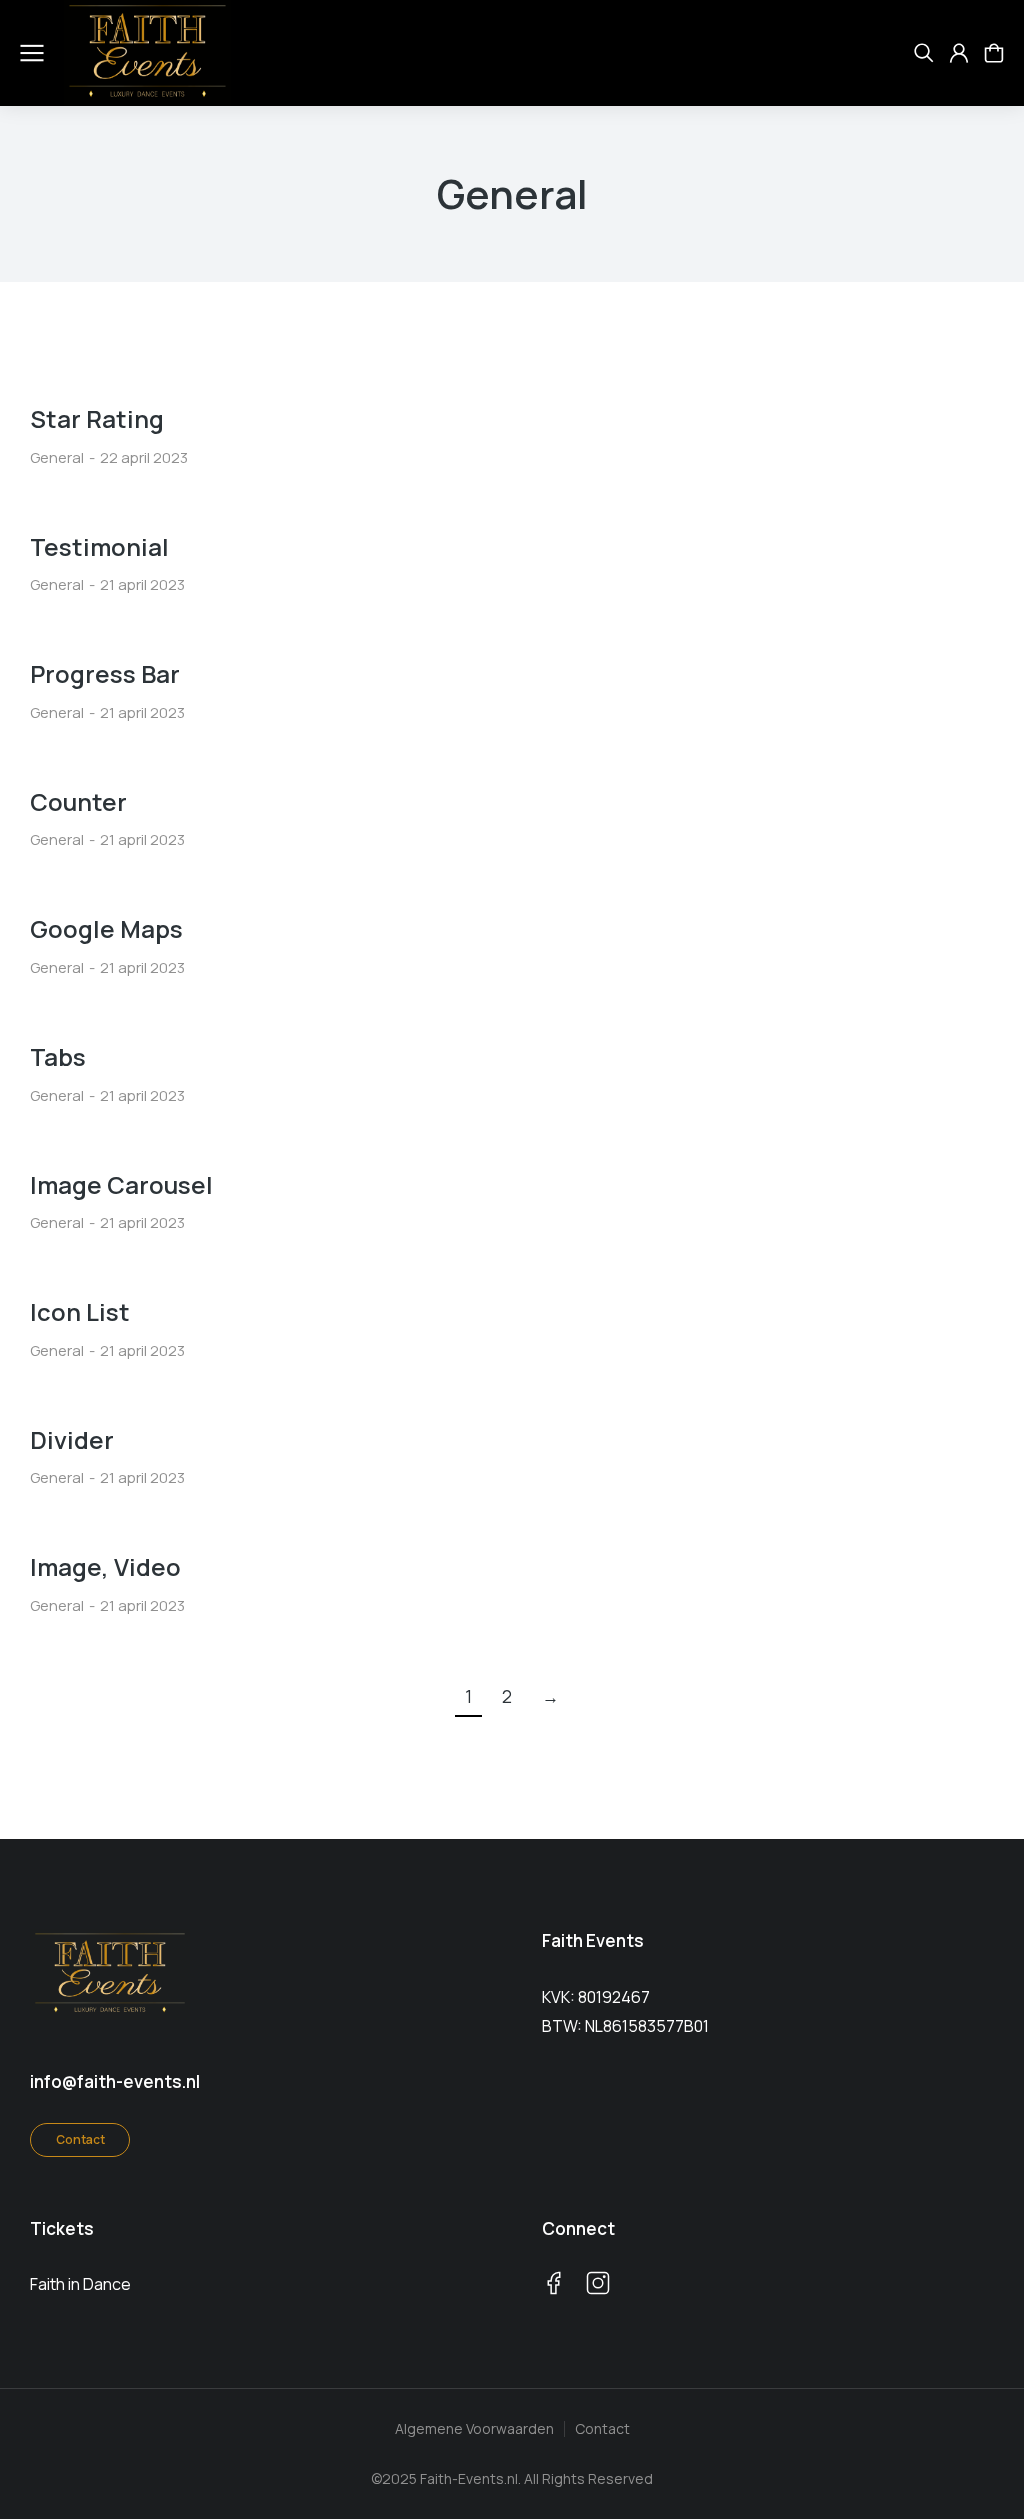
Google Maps (106, 928)
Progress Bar (105, 673)
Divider (72, 1439)
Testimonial (99, 546)
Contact (80, 2139)
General (57, 457)
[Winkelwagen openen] (994, 53)
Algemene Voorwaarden (474, 2428)
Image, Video (105, 1566)
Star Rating (97, 418)
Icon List (80, 1311)
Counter (78, 801)
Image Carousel (121, 1184)
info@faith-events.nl (115, 2081)
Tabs (58, 1056)
